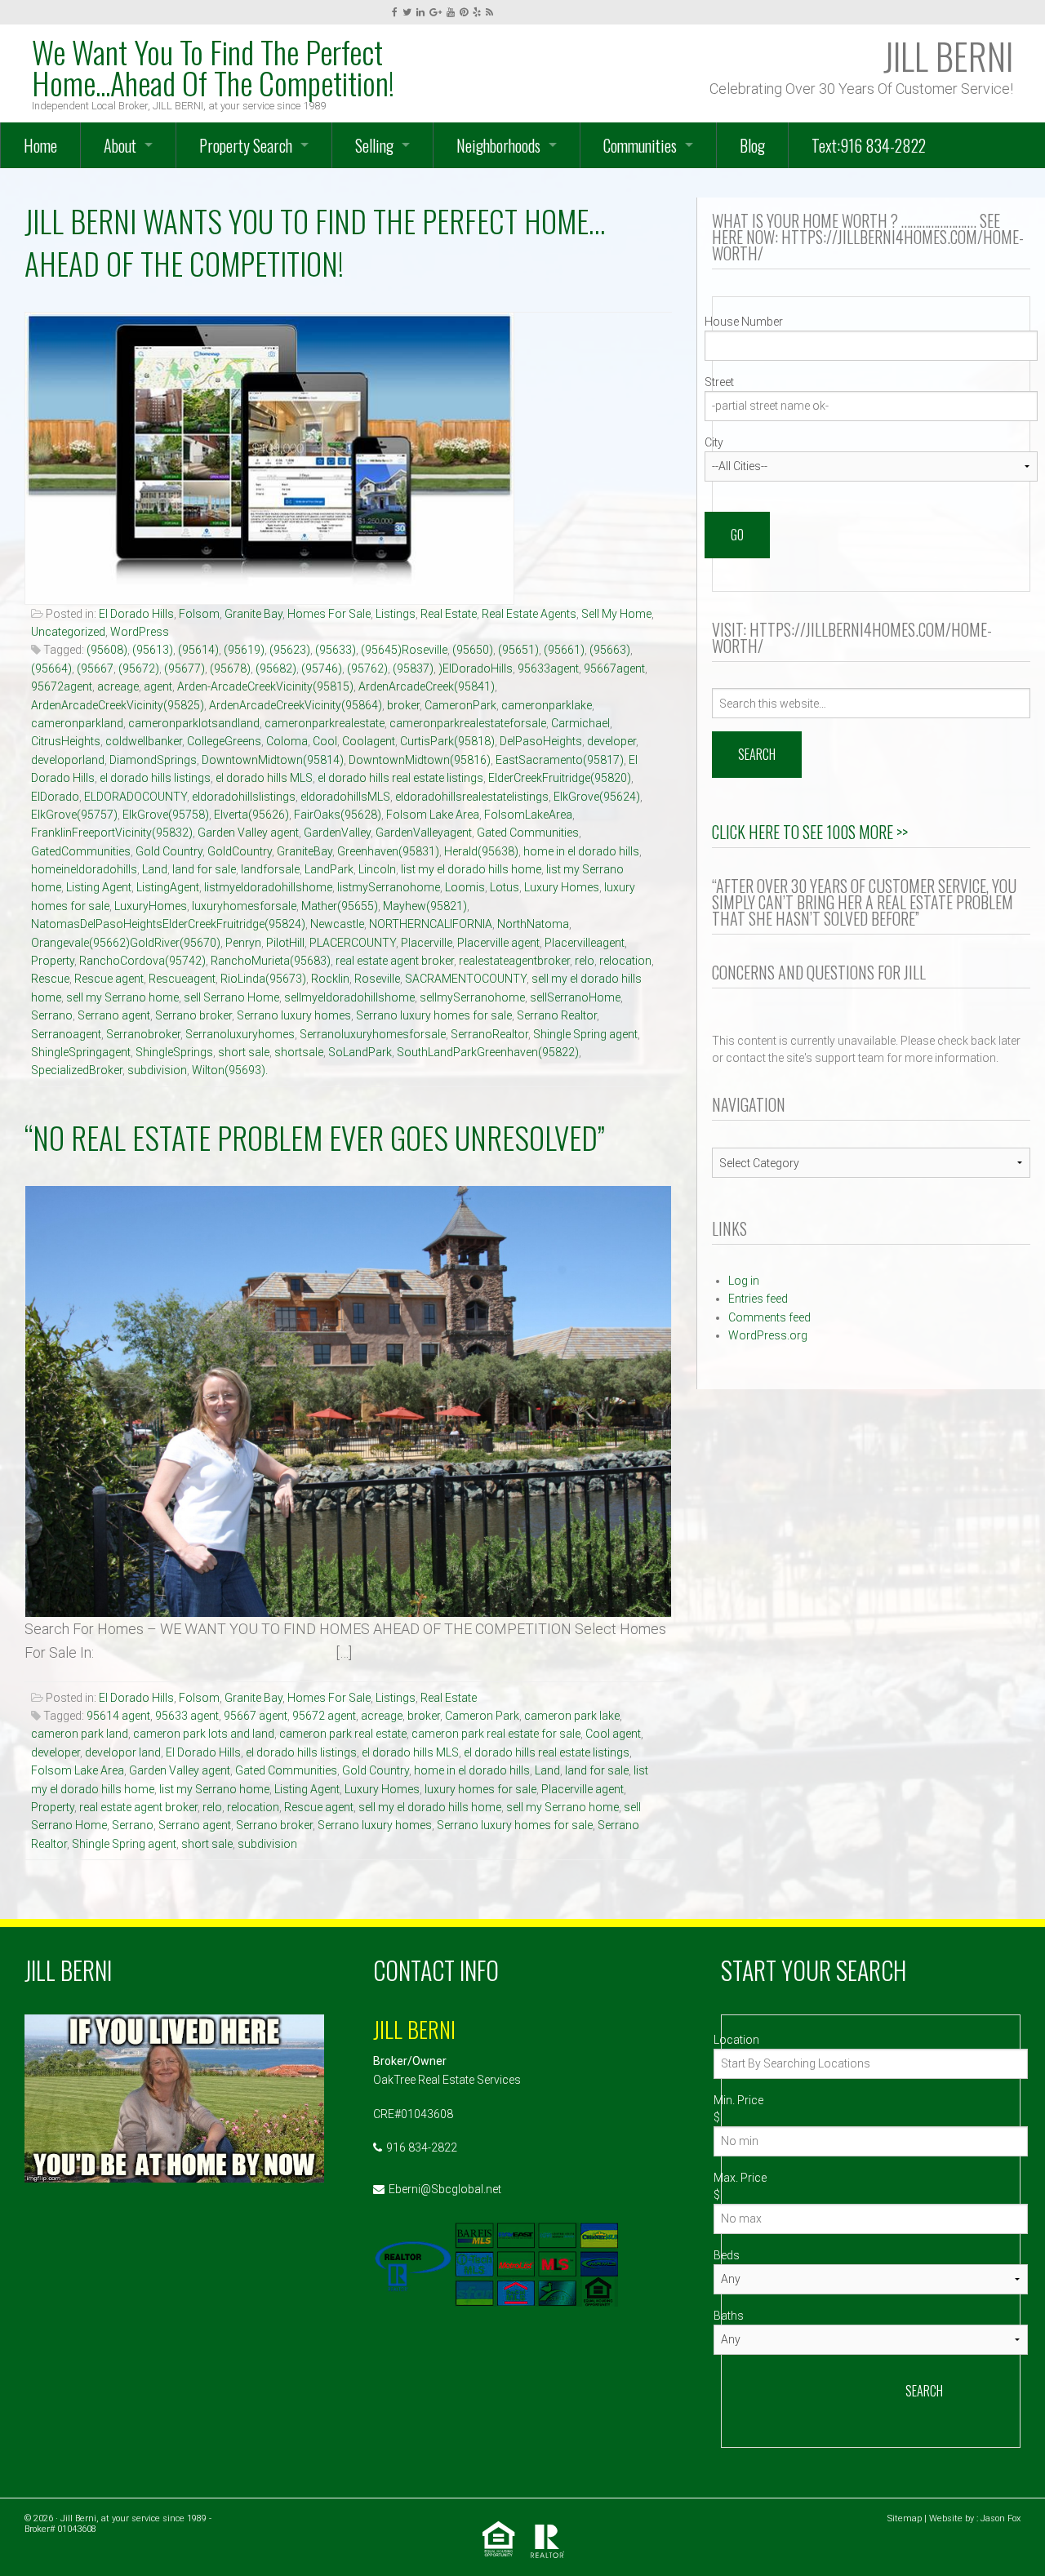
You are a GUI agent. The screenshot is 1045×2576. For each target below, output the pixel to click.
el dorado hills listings (155, 778)
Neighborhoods (498, 145)
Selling (374, 145)
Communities (640, 145)
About (120, 145)
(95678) (230, 668)
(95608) (107, 650)
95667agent (614, 668)
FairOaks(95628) (338, 815)
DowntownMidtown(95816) (420, 760)
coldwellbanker (144, 741)
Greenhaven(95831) (388, 851)
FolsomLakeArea (528, 815)
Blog (752, 145)
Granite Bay (253, 614)
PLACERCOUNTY (353, 943)
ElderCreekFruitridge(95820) (560, 778)
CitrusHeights (66, 741)
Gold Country (169, 851)
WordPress (140, 632)
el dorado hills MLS (264, 778)
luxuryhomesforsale (244, 906)
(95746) (322, 668)
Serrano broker (193, 1015)
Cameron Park (482, 1716)
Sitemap (905, 2518)
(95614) (198, 650)
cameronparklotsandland (194, 723)
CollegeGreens (224, 741)
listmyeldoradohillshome (268, 887)
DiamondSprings (153, 760)
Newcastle (337, 924)
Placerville (427, 943)
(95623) (290, 650)
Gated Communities (528, 833)
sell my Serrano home (122, 997)
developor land (123, 1752)
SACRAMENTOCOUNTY (466, 979)
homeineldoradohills (84, 869)
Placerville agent (498, 943)
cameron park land (80, 1734)
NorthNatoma (533, 924)
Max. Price (740, 2178)
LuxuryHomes (151, 906)
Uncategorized (68, 632)
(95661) (564, 650)
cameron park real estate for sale (496, 1734)
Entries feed (758, 1299)
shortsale (299, 1052)
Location (736, 2040)
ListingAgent (168, 887)
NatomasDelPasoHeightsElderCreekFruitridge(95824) (168, 924)
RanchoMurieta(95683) (271, 961)
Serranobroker (143, 1034)
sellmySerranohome (472, 997)
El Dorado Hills (136, 614)
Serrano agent (114, 1015)
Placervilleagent (585, 943)
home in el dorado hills (581, 851)
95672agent (62, 686)
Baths (729, 2316)
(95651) (518, 650)
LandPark (329, 869)
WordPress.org (768, 1335)
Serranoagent (66, 1034)
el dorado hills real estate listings (400, 778)
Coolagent (369, 741)
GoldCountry (240, 851)
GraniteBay (305, 851)
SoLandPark (360, 1052)
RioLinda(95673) (263, 979)
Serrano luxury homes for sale (434, 1015)
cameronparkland (77, 723)
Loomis (465, 887)
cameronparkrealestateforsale (468, 723)
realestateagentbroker (514, 961)
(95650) (473, 650)
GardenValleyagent (424, 833)
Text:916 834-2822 (869, 145)
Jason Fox (1001, 2518)
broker (403, 705)
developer (611, 741)
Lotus (505, 887)
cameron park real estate (343, 1734)
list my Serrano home (214, 1789)
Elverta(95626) (251, 815)
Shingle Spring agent (585, 1034)
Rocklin (330, 979)
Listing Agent (99, 887)
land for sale (204, 869)
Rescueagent (182, 979)
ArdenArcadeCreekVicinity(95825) (118, 705)
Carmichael (580, 723)
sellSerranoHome (575, 997)
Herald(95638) (481, 851)
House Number (744, 322)
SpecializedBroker (77, 1070)
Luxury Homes (562, 887)
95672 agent (324, 1716)
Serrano (52, 1015)
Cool (325, 741)
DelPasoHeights (541, 741)
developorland (68, 760)
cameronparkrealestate (325, 723)
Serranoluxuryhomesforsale (373, 1034)
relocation (625, 961)
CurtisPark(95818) (447, 741)
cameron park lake (572, 1716)
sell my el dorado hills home (430, 1807)
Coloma (287, 741)
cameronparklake (547, 705)
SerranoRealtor (489, 1034)
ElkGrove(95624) (597, 797)
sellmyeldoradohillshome (349, 997)
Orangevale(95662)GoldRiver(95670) (126, 943)
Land (155, 869)
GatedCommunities (81, 851)
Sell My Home (616, 614)
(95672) (139, 668)
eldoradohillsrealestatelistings (472, 797)
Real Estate (449, 614)
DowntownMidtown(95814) (273, 760)
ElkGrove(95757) (74, 815)
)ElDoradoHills (476, 668)
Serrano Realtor (557, 1015)
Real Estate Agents (529, 614)
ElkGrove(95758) (166, 815)
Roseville (377, 979)
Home (40, 145)
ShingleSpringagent (81, 1052)
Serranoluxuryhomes (240, 1034)
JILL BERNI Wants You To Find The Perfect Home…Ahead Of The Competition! (315, 242)
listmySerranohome (389, 887)
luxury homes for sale (480, 1789)
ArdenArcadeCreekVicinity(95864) (296, 705)
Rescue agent (109, 979)
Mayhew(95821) (425, 906)
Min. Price (738, 2100)
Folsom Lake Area (433, 815)
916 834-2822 (422, 2147)
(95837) (413, 668)
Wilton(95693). (230, 1070)
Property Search (246, 145)
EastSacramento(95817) (560, 760)
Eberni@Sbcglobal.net (445, 2189)
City (714, 442)
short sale (244, 1052)
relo (585, 961)
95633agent (548, 668)
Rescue (50, 979)
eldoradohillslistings (244, 797)
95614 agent (118, 1716)
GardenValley (337, 833)
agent (158, 686)
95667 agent (256, 1716)
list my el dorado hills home (471, 869)
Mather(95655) (340, 906)
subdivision (157, 1070)
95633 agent (187, 1716)
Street (719, 382)
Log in (744, 1281)
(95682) (276, 668)
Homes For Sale (329, 614)
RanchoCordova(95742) (142, 961)
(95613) (153, 650)
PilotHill (285, 943)
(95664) (51, 668)
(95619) (244, 650)
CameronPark (460, 705)
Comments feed (769, 1317)
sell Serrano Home (231, 997)
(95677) (185, 668)
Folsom (199, 614)
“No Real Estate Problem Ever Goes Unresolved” (315, 1137)
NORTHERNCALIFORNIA (431, 924)
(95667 (95, 668)
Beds (727, 2255)
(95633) (336, 650)
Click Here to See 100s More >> (810, 832)
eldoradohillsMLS (345, 797)
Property (53, 961)
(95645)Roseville (404, 650)
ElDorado (55, 797)
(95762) (367, 668)
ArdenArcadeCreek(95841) (427, 686)
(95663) (610, 650)
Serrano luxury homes (294, 1015)
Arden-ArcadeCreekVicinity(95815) (265, 686)
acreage (118, 686)
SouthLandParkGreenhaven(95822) (488, 1052)
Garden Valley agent (248, 833)
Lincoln (377, 869)
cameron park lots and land (204, 1734)
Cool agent (613, 1734)
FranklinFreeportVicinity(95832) (112, 833)
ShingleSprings (174, 1052)
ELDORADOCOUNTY (136, 797)
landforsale (270, 869)
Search (924, 2391)
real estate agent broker (395, 961)
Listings (396, 614)
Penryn (243, 943)
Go (737, 535)
